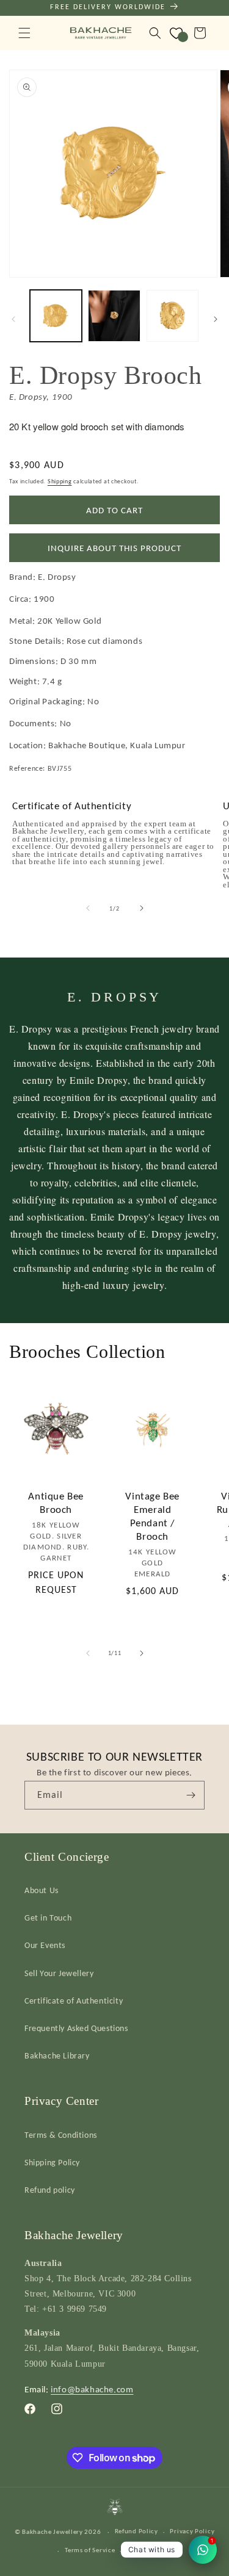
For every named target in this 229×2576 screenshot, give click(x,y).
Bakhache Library (57, 2056)
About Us (42, 1890)
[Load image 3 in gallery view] (173, 316)
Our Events (45, 1945)
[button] (24, 33)
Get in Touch (48, 1918)
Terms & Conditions (61, 2135)
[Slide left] (13, 319)
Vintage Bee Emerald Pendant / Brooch (152, 1516)
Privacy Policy (192, 2531)
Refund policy (50, 2190)
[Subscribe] (191, 1795)
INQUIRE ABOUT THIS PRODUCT (114, 548)
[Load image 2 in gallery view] (114, 316)
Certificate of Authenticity (74, 2001)
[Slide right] (216, 319)
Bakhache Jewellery (53, 2532)
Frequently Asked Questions (76, 2028)
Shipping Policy (52, 2163)
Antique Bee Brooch (56, 1503)
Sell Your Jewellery (59, 1973)
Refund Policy (136, 2531)
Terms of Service (90, 2550)
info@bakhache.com (92, 2389)
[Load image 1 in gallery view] (56, 316)
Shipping (60, 481)
